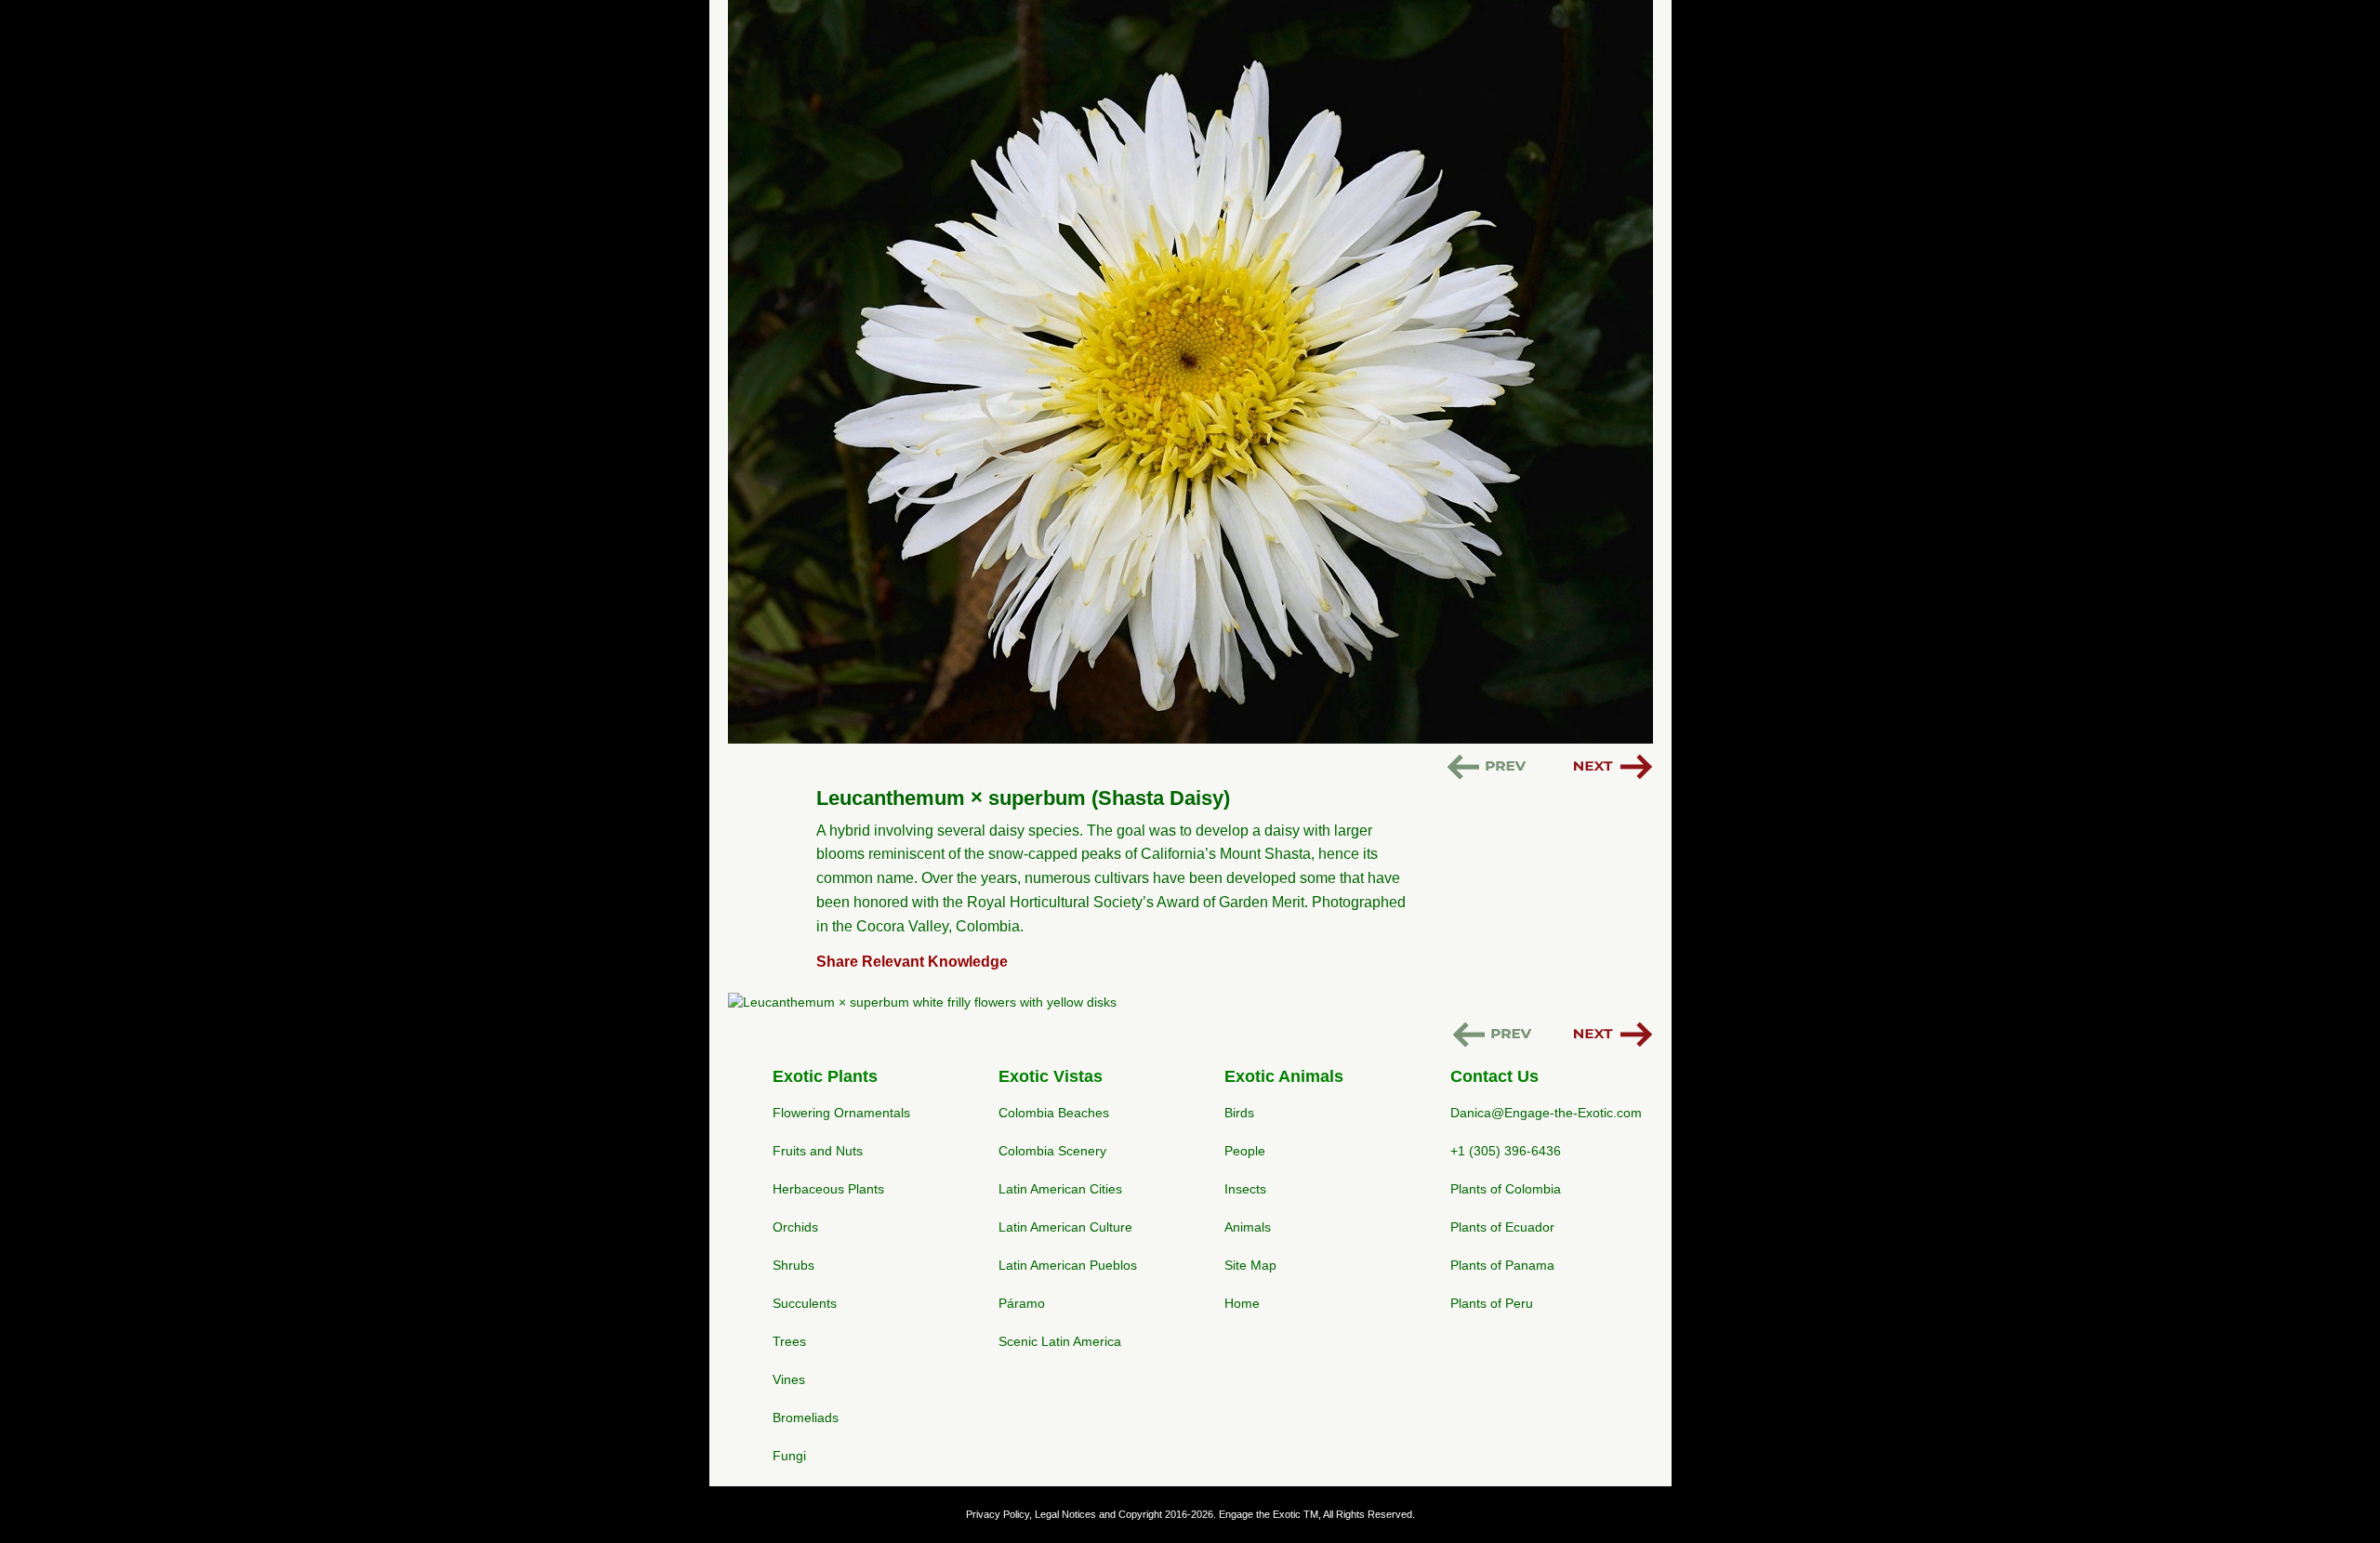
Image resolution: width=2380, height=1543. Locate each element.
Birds (1239, 1113)
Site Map (1250, 1265)
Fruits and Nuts (818, 1151)
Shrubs (793, 1265)
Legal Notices (1065, 1514)
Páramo (1022, 1303)
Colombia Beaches (1054, 1113)
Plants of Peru (1492, 1303)
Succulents (805, 1303)
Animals (1248, 1227)
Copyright (1140, 1514)
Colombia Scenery (1052, 1151)
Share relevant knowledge (912, 962)
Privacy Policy (998, 1514)
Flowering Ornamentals (841, 1113)
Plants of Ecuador (1502, 1227)
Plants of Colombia (1506, 1189)
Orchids (795, 1227)
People (1245, 1151)
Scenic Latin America (1060, 1341)
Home (1242, 1303)
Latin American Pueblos (1068, 1265)
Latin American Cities (1060, 1189)
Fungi (789, 1456)
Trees (789, 1341)
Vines (789, 1379)
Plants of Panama (1502, 1265)
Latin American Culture (1065, 1227)
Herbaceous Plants (828, 1189)
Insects (1245, 1189)
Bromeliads (806, 1418)
